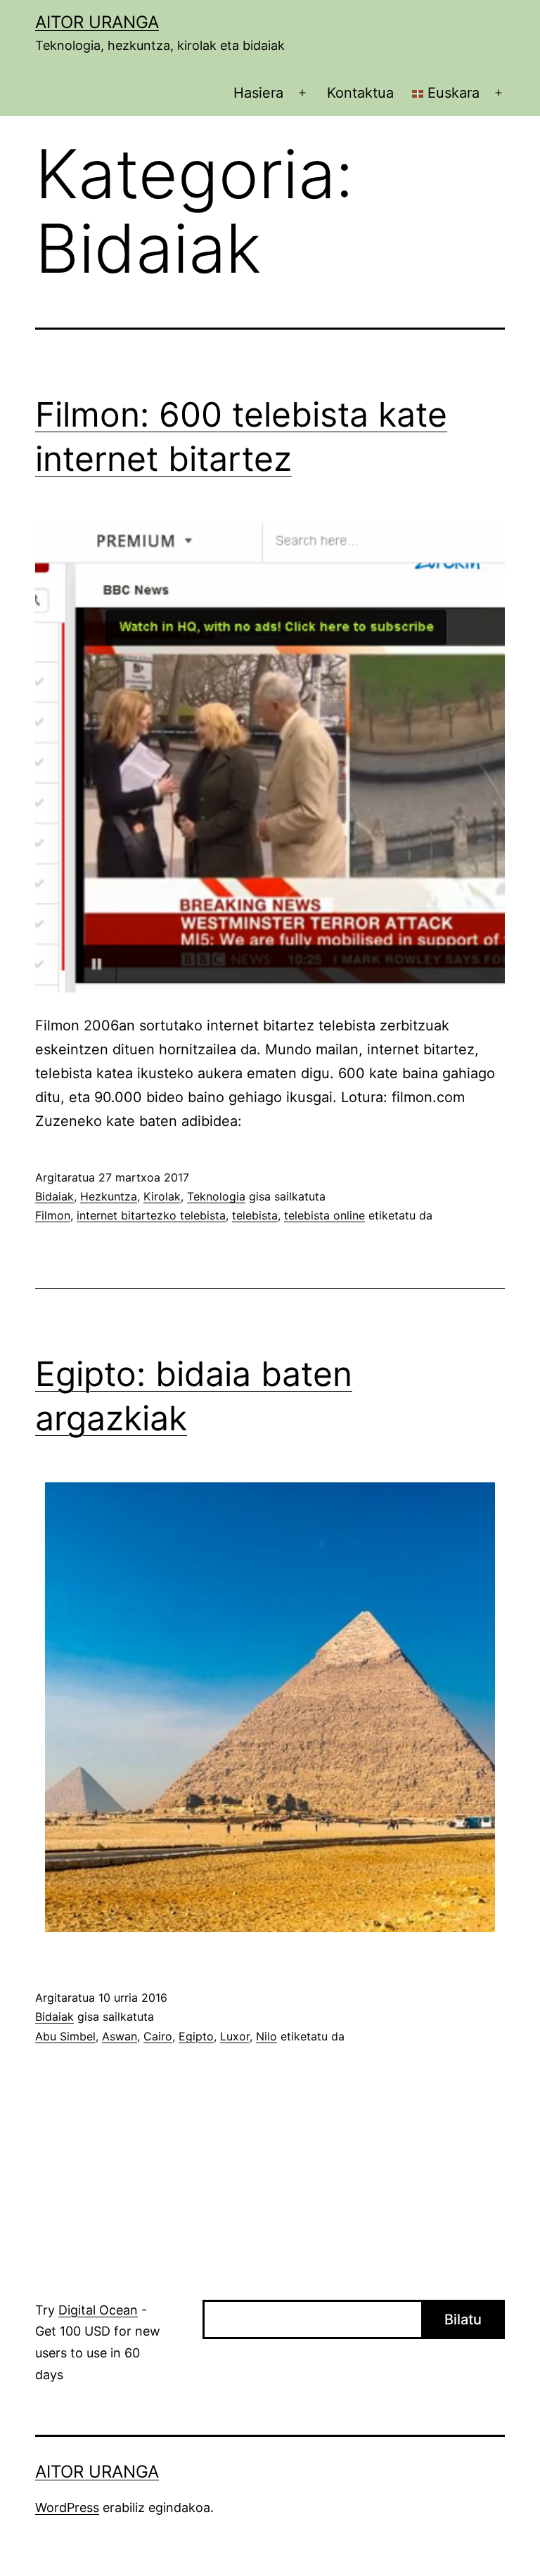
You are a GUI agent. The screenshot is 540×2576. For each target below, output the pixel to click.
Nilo (266, 2036)
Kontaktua (360, 93)
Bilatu (463, 2319)
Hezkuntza (109, 1196)
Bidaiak (54, 1196)
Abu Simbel (65, 2036)
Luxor (235, 2036)
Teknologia (216, 1196)
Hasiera (258, 93)
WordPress (67, 2507)
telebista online (324, 1215)
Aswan (120, 2036)
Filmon (53, 1215)
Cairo (158, 2036)
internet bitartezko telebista (151, 1215)
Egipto (196, 2036)
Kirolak (162, 1196)
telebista (255, 1215)
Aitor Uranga (97, 22)
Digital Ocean (98, 2310)
